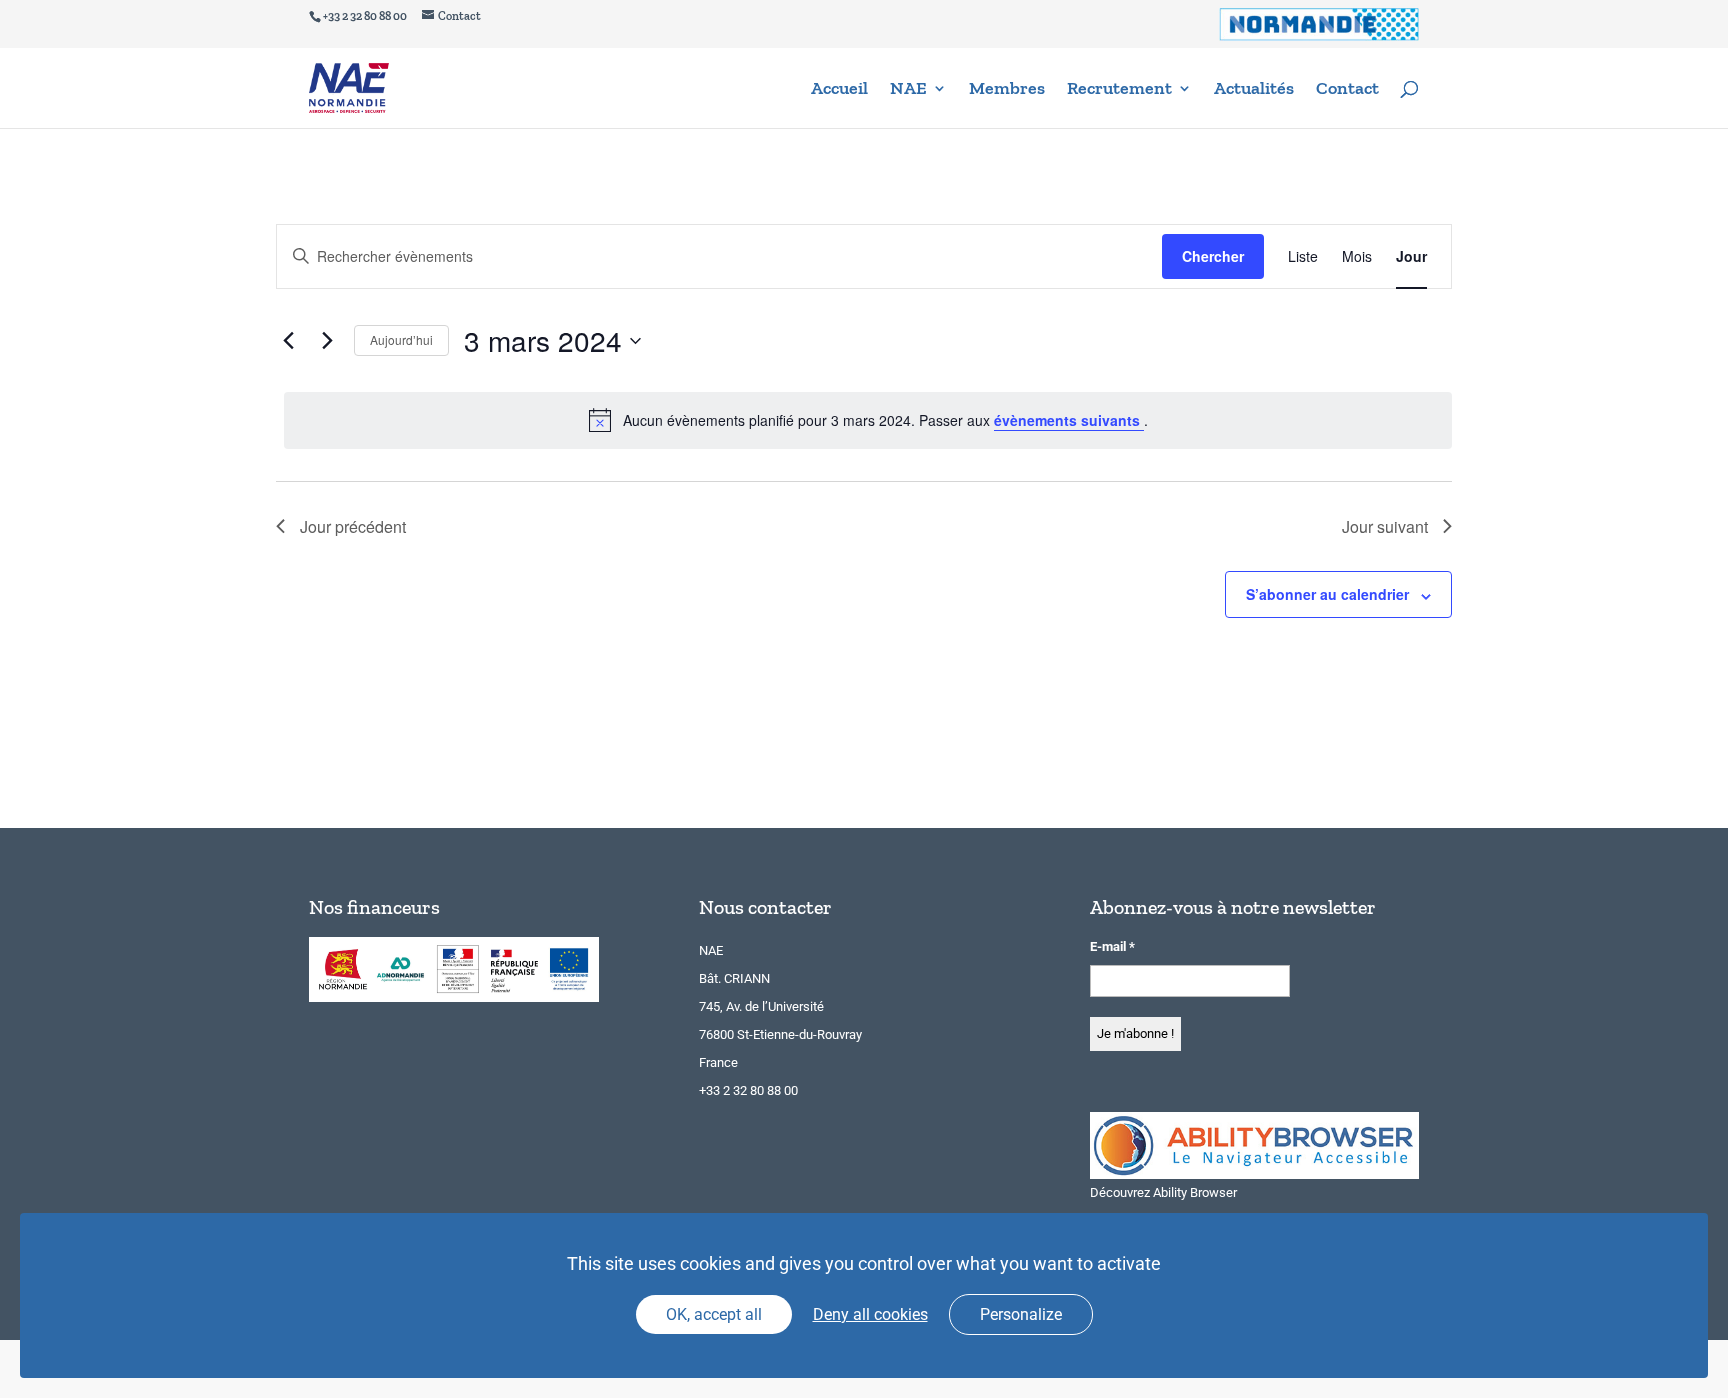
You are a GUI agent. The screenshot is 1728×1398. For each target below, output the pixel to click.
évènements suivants (1069, 420)
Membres (1007, 90)
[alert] (868, 420)
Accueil (839, 90)
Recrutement (1119, 90)
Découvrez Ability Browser (1163, 1192)
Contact (1347, 90)
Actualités (1254, 90)
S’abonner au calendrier (1327, 594)
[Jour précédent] (288, 341)
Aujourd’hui (401, 339)
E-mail (1112, 946)
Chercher (1213, 256)
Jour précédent (353, 526)
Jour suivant (1385, 526)
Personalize (1021, 1314)
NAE (908, 90)
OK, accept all (714, 1314)
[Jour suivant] (327, 341)
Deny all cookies (870, 1314)
